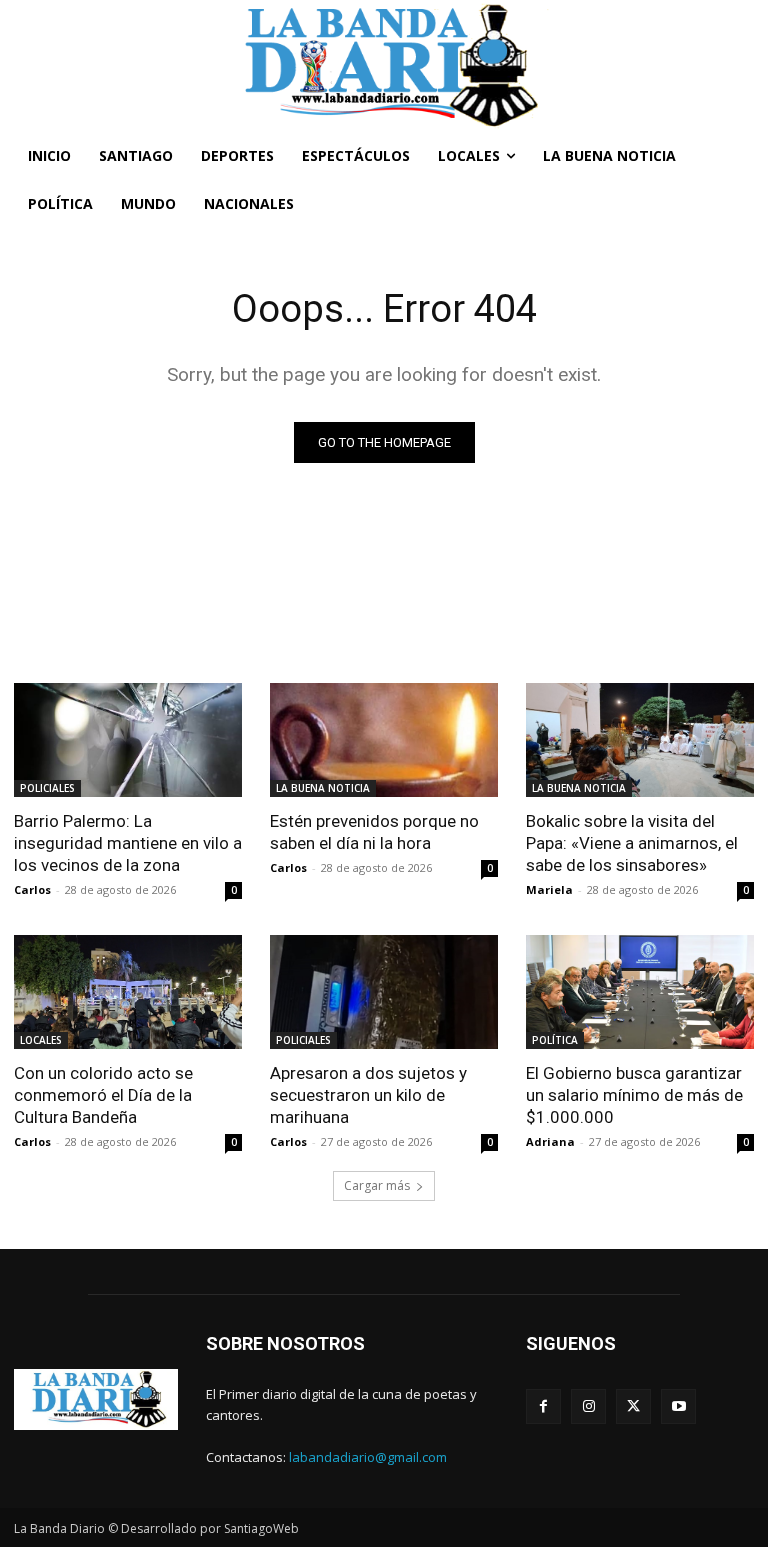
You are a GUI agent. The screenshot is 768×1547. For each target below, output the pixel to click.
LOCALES (41, 1040)
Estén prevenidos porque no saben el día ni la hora (374, 832)
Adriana (550, 1141)
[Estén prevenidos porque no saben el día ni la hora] (384, 740)
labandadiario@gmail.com (368, 1457)
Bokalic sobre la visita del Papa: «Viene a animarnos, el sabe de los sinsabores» (632, 843)
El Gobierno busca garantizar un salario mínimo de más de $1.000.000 (634, 1095)
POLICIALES (47, 788)
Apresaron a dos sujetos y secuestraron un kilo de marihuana (368, 1095)
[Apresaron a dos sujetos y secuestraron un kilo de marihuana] (384, 992)
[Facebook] (543, 1406)
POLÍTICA (555, 1040)
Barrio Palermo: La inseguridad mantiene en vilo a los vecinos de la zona (128, 843)
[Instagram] (588, 1406)
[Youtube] (678, 1406)
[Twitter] (633, 1406)
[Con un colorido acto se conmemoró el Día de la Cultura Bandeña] (128, 992)
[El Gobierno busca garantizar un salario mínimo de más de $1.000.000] (640, 992)
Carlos (32, 889)
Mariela (549, 889)
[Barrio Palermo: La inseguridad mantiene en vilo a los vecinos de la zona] (128, 740)
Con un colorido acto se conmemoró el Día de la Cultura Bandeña (103, 1095)
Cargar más (377, 1185)
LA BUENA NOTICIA (323, 788)
